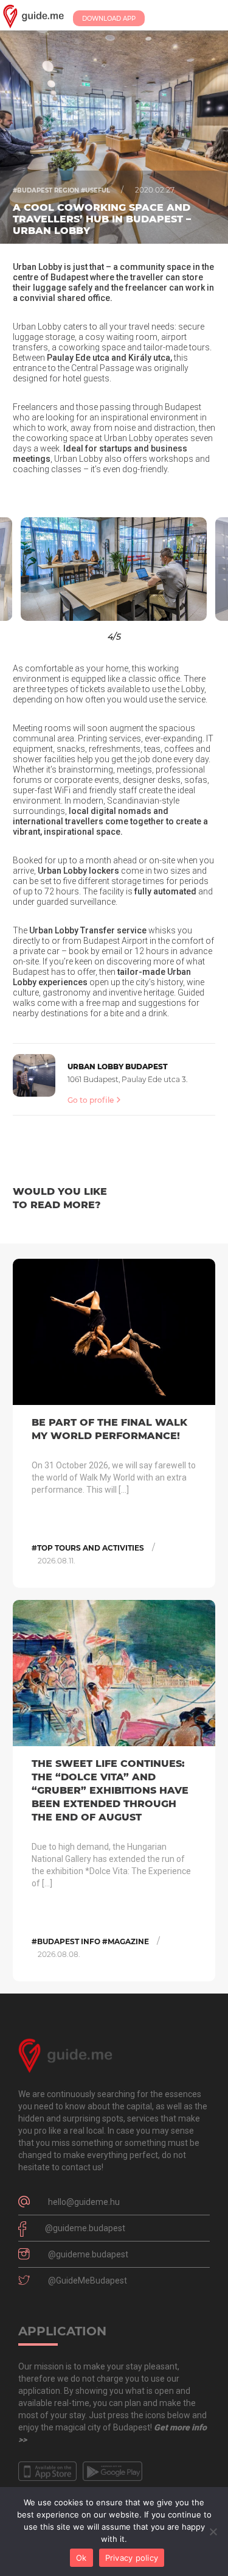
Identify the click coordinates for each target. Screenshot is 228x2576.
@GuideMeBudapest (88, 2281)
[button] (29, 569)
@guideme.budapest (85, 2228)
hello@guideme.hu (84, 2202)
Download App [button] (109, 19)
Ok (81, 2558)
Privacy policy (132, 2558)
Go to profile (91, 1100)
